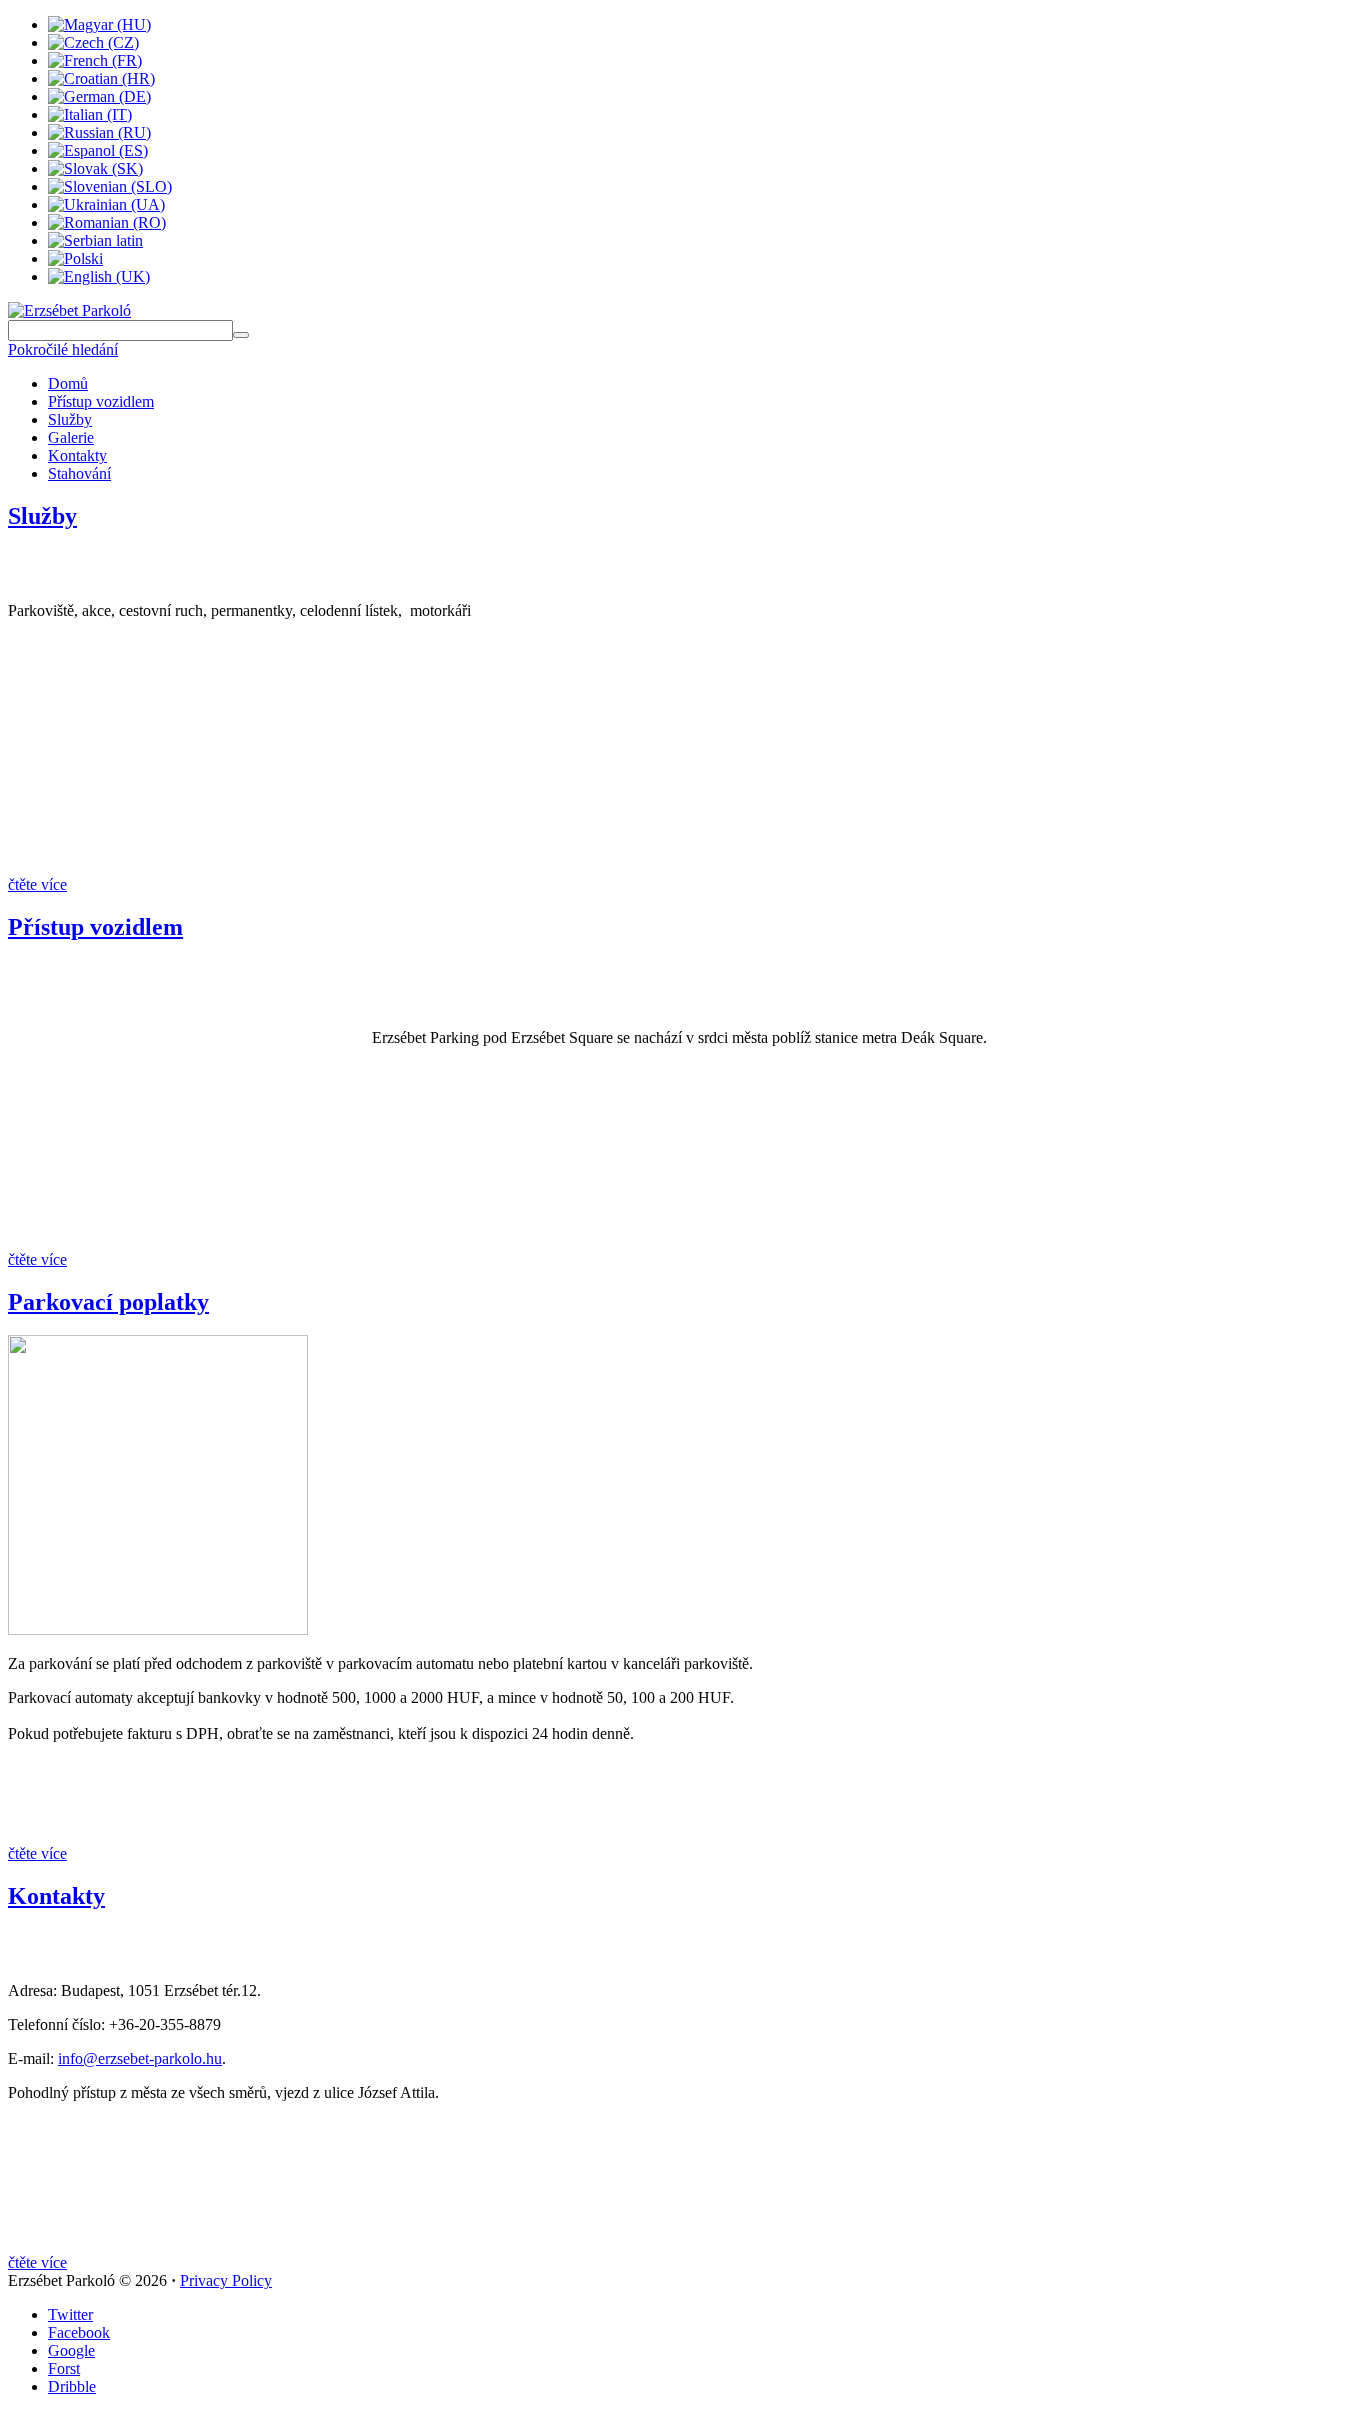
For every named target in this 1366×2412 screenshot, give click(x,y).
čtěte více (37, 884)
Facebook (79, 2332)
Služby (70, 419)
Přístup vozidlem (101, 401)
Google (71, 2350)
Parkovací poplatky (108, 1302)
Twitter (70, 2314)
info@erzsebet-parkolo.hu (140, 2058)
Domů (68, 383)
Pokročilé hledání (63, 349)
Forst (64, 2368)
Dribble (72, 2386)
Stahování (79, 473)
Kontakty (77, 455)
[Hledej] (241, 335)
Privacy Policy (226, 2280)
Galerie (71, 437)
